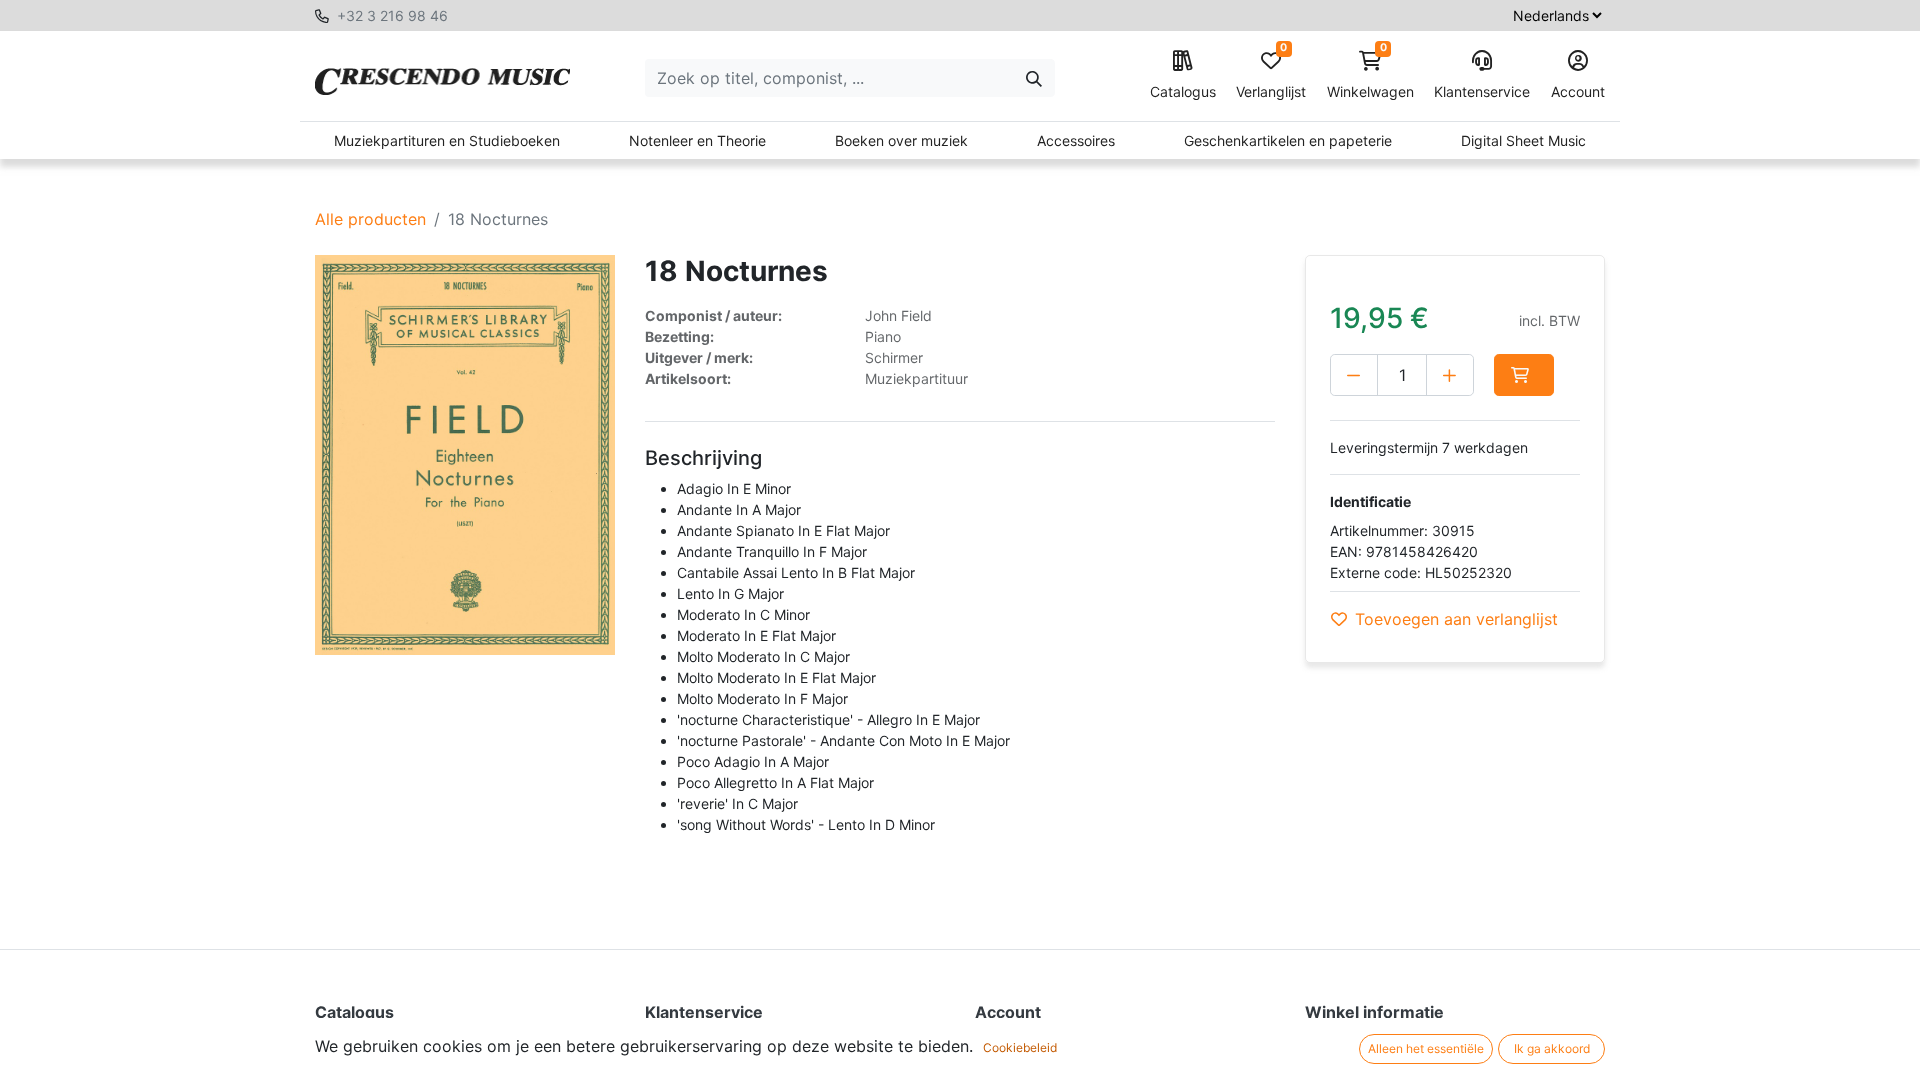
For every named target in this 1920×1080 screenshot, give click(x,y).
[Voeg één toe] (1450, 375)
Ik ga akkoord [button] (1552, 1048)
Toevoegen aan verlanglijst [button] (1456, 619)
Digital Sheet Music (1523, 140)
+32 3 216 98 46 (392, 15)
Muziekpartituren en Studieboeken (447, 140)
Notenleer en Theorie (697, 140)
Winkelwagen (1370, 75)
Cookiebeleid (1020, 1047)
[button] (1524, 375)
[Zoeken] (1034, 78)
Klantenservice (1482, 91)
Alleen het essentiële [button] (1426, 1048)
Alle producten (370, 219)
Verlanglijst (1271, 75)
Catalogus (1183, 91)
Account (1578, 91)
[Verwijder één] (1354, 375)
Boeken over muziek (901, 140)
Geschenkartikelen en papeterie (1288, 140)
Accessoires (1076, 140)
